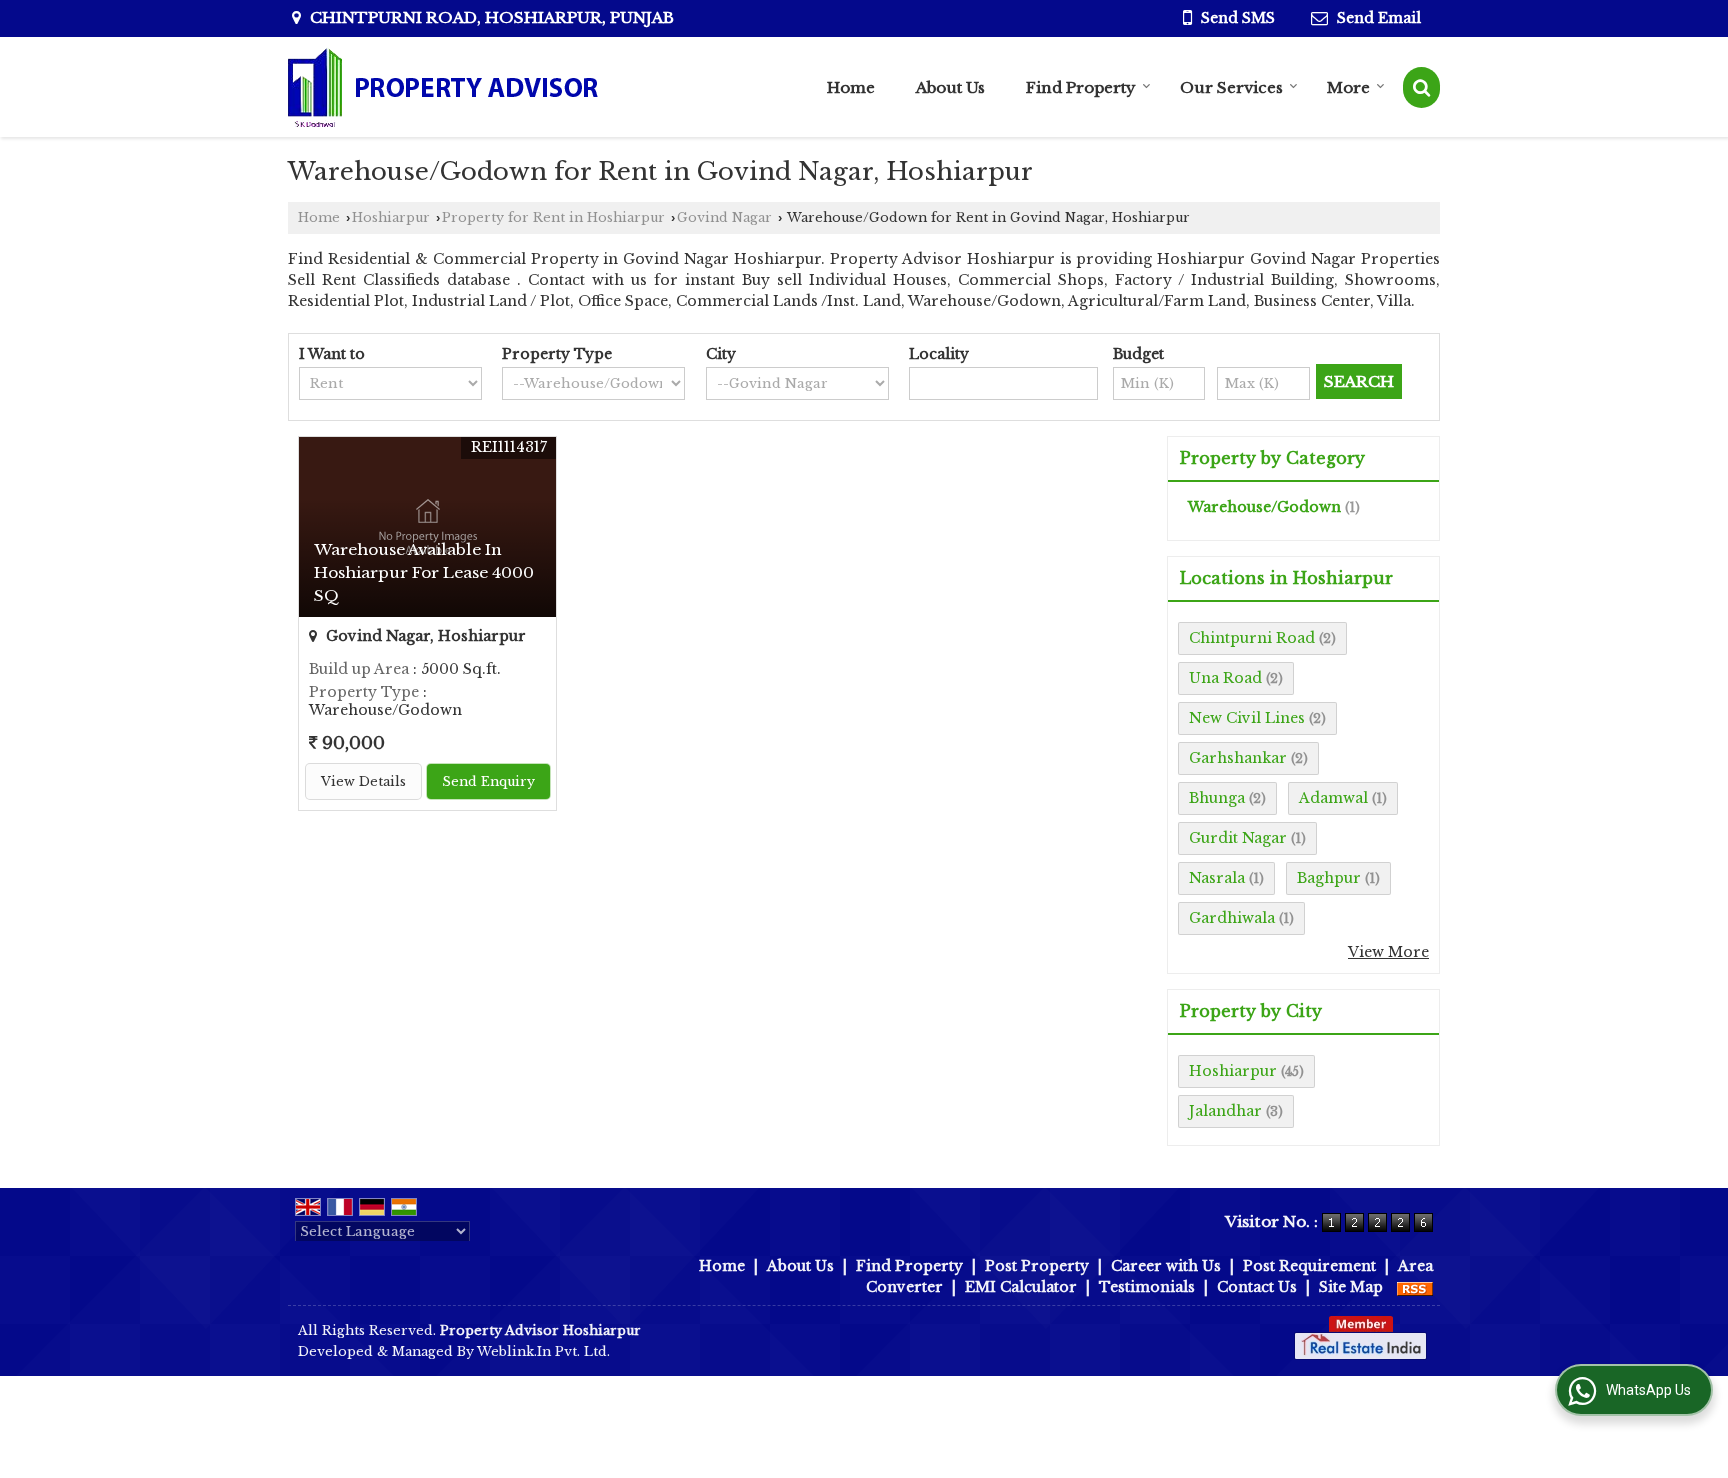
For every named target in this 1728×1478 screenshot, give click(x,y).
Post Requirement (1309, 1266)
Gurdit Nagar (1238, 838)
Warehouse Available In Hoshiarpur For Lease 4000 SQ (424, 572)
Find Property (1081, 87)
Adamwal (1333, 798)
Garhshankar (1238, 758)
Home (851, 87)
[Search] (1421, 87)
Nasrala (1217, 878)
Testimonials (1147, 1287)
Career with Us (1166, 1266)
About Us (950, 87)
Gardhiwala (1232, 918)
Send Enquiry (488, 781)
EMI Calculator (1021, 1287)
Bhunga (1217, 798)
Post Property (1037, 1266)
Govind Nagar (724, 217)
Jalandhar (1225, 1111)
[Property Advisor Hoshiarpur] (443, 87)
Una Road (1225, 678)
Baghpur (1329, 878)
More (1348, 87)
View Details (363, 781)
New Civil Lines (1247, 718)
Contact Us (1257, 1287)
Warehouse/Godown (1264, 507)
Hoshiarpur (391, 217)
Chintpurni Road (1252, 638)
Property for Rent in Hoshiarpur (553, 217)
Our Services (1231, 87)
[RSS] (1415, 1287)
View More (1388, 952)
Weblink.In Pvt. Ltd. (543, 1351)
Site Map (1351, 1287)
